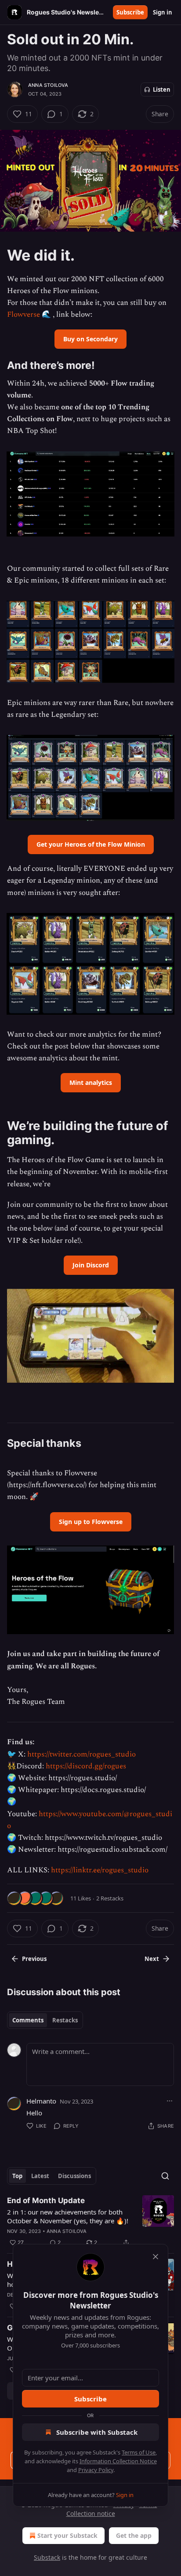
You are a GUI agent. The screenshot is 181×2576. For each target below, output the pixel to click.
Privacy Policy (96, 2470)
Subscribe (130, 12)
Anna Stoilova (48, 85)
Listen (162, 89)
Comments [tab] (28, 2020)
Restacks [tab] (65, 2020)
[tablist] (45, 2020)
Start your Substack (67, 2535)
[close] (156, 2257)
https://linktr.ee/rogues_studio (100, 1870)
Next (152, 1959)
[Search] (165, 2176)
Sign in (163, 12)
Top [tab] (17, 2176)
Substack (47, 2557)
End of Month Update (46, 2200)
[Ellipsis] (170, 2101)
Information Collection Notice (118, 2461)
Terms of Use (139, 2452)
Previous (34, 1959)
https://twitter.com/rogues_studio (81, 1754)
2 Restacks (110, 1898)
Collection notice (91, 2513)
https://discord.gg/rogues (86, 1766)
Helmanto (41, 2101)
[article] (90, 2222)
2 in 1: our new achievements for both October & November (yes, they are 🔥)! (68, 2216)
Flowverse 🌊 (29, 315)
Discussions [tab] (74, 2176)
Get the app (134, 2535)
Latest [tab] (40, 2176)
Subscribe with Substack (97, 2432)
